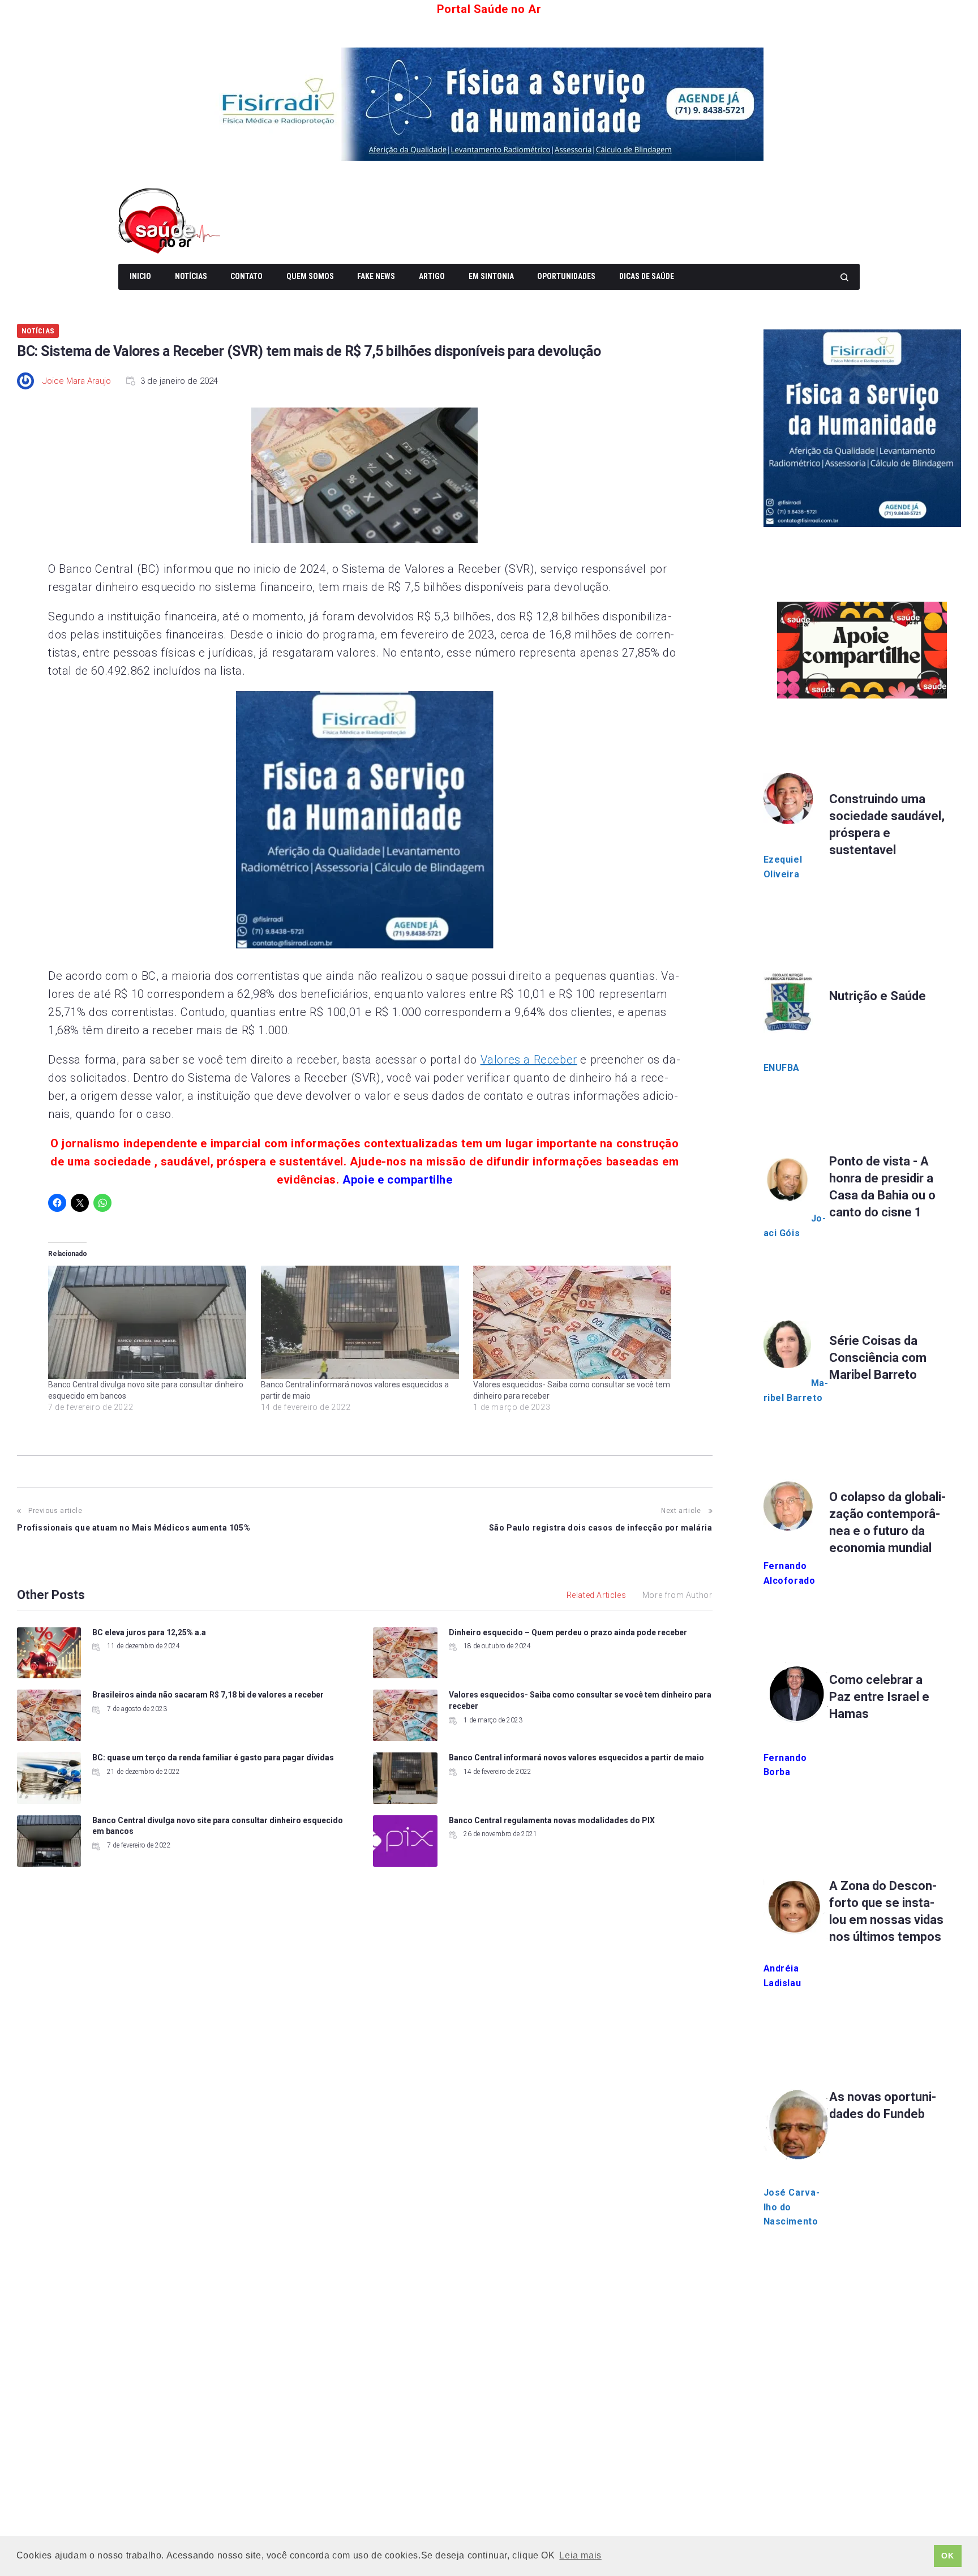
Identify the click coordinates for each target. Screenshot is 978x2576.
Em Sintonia (491, 276)
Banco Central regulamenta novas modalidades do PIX (552, 1820)
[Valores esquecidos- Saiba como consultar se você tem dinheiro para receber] (574, 1322)
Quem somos (310, 276)
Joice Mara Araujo (77, 381)
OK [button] (947, 2556)
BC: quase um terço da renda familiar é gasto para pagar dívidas (213, 1758)
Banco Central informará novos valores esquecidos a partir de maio (576, 1758)
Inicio (140, 276)
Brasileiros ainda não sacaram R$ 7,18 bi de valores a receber (208, 1695)
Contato (246, 276)
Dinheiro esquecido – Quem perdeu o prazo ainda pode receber (568, 1632)
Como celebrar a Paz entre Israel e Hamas (879, 1697)
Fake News (376, 276)
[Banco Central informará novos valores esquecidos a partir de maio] (362, 1322)
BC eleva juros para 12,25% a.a (149, 1632)
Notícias (191, 276)
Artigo (432, 276)
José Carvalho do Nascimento (792, 2207)
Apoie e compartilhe (397, 1180)
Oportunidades (566, 276)
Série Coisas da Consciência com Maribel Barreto (878, 1358)
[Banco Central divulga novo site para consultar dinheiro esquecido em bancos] (149, 1322)
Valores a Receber (529, 1060)
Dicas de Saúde (647, 276)
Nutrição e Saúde (878, 996)
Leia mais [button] (580, 2555)
